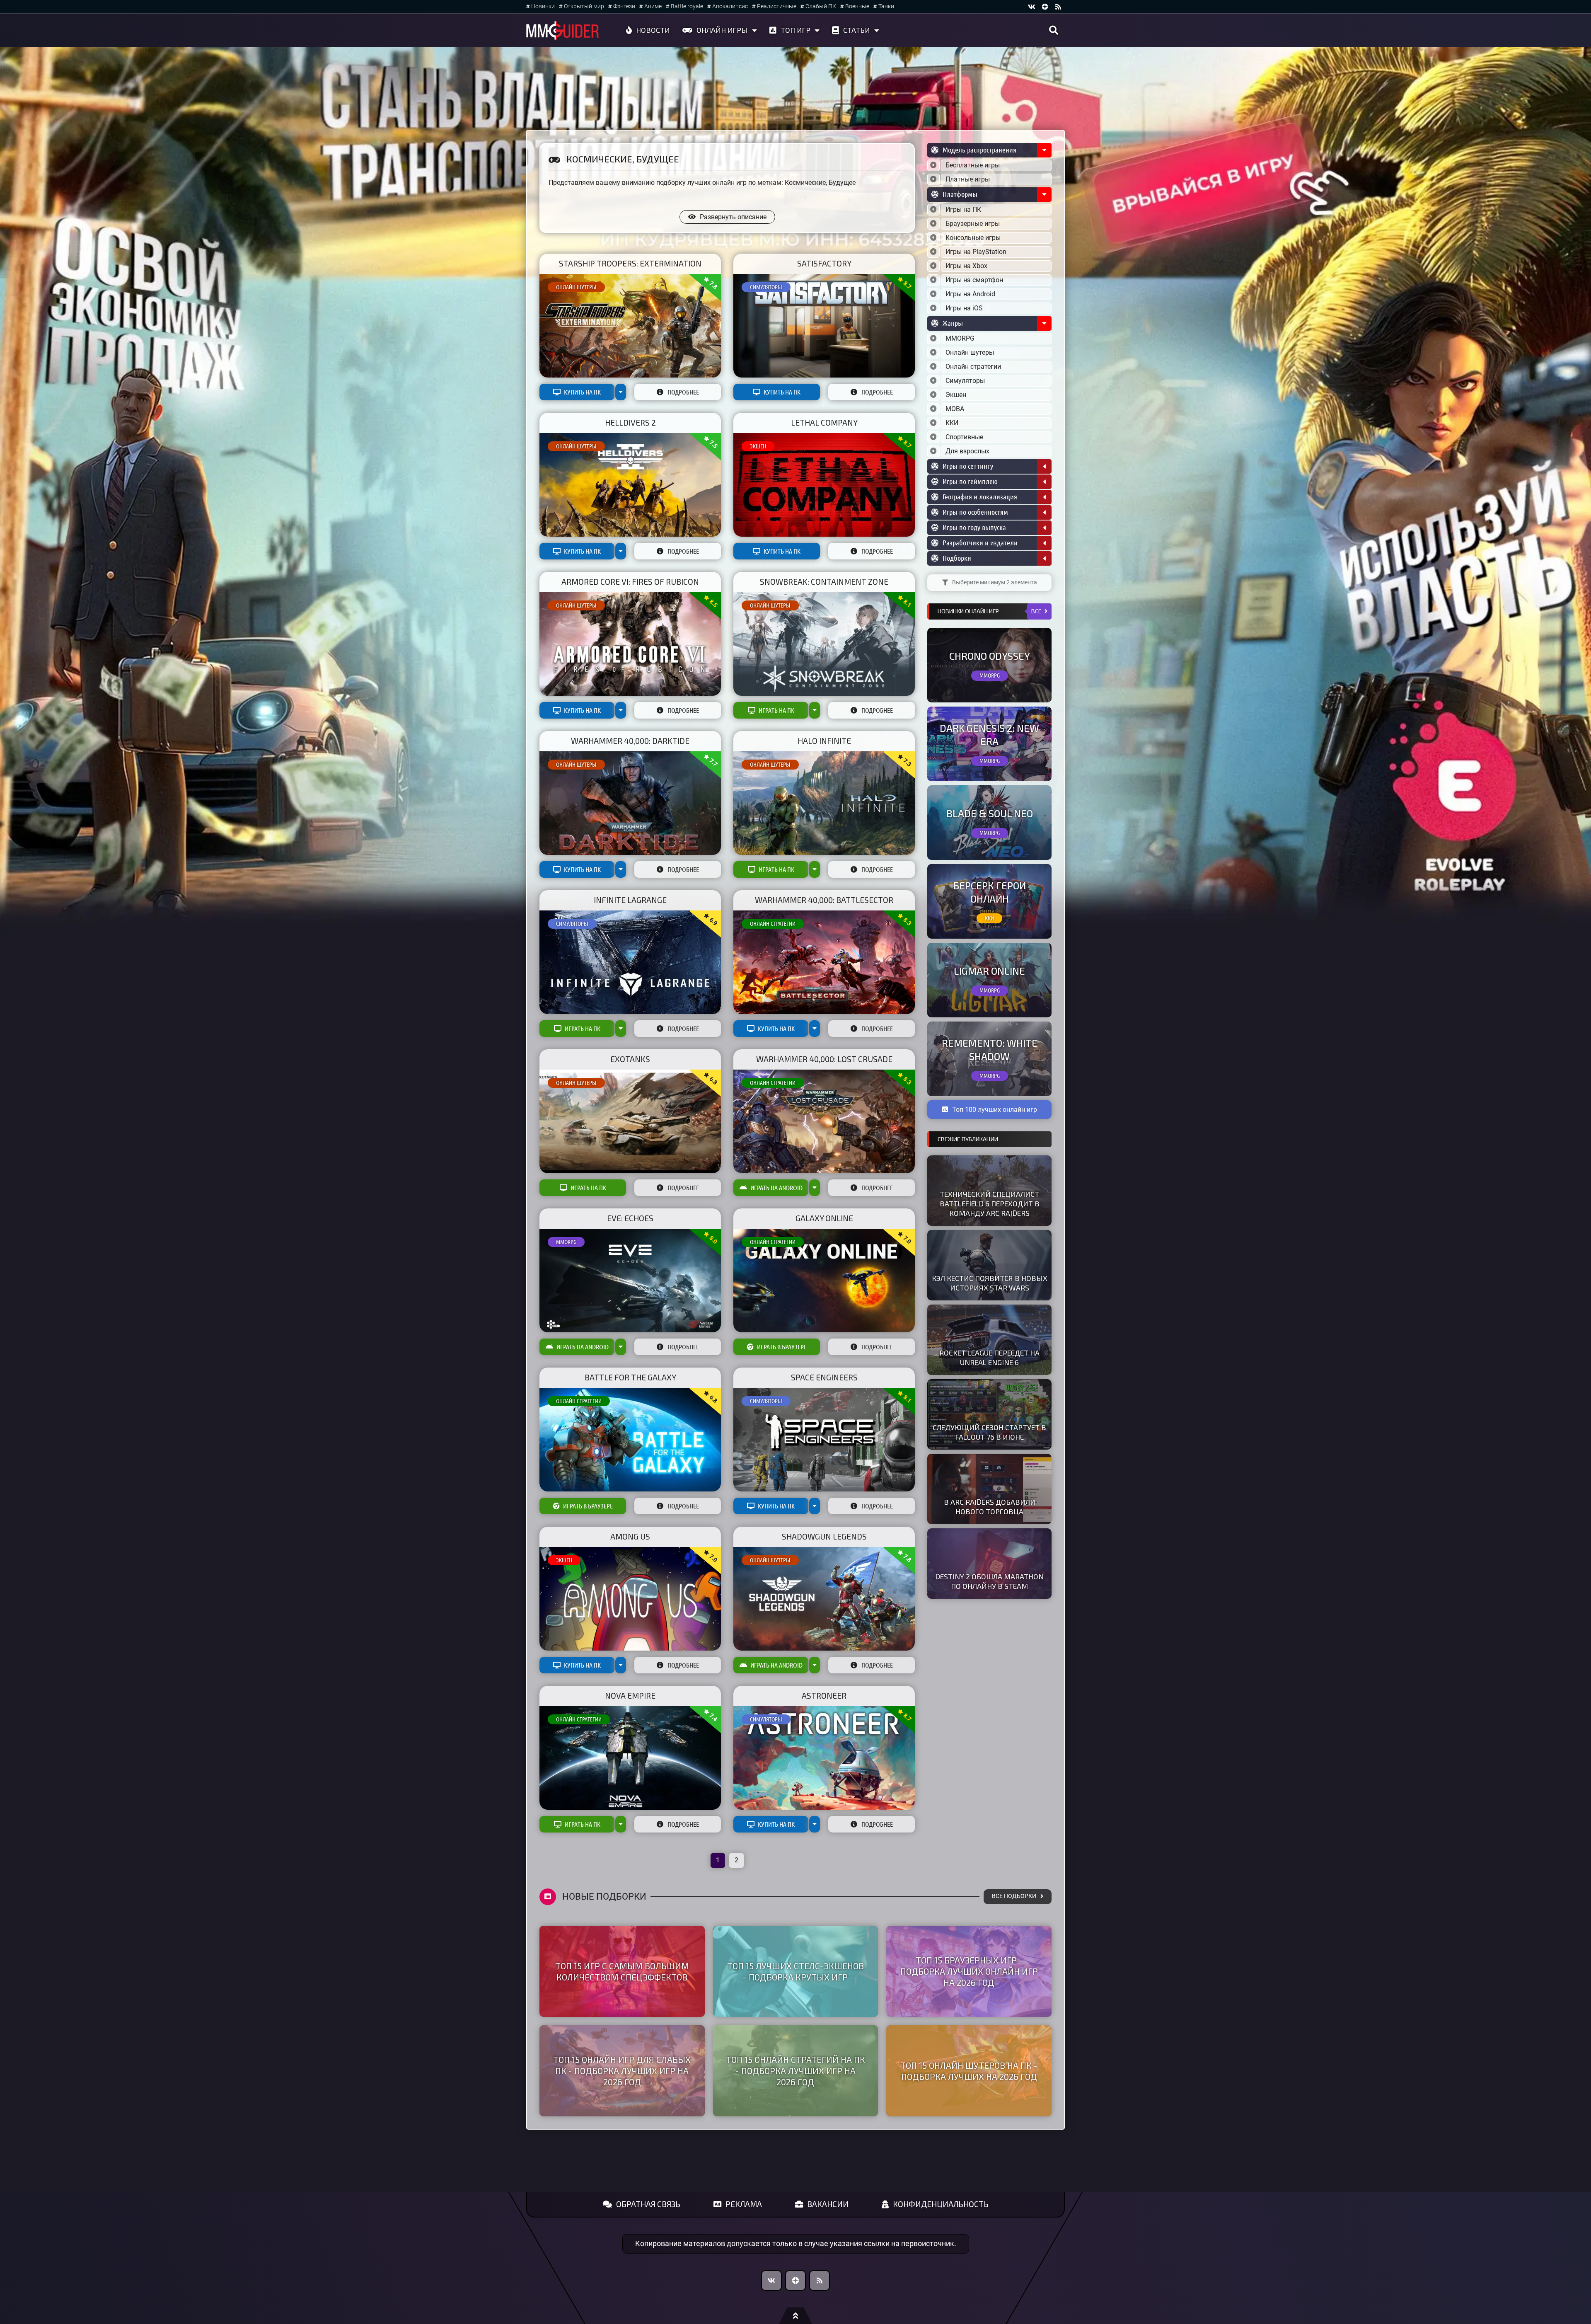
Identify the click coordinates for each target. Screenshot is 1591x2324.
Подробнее (683, 392)
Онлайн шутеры (576, 287)
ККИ (952, 423)
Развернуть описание (733, 217)
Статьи (857, 30)
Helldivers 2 (630, 422)
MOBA (955, 409)
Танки (886, 6)
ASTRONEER (824, 1696)
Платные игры (968, 179)
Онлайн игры (722, 30)
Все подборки (1014, 1896)
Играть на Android (776, 1188)
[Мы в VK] (1032, 7)
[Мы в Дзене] (795, 2280)
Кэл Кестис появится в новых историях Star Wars (990, 1283)
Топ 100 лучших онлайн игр (995, 1110)
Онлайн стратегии (773, 924)
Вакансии (828, 2204)
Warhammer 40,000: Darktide (630, 741)
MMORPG (566, 1242)
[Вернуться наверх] (795, 2316)
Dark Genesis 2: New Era (989, 734)
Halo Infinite (824, 741)
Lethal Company (824, 422)
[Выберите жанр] (933, 339)
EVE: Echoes (630, 1218)
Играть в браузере (782, 1347)
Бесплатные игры (973, 165)
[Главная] (563, 30)
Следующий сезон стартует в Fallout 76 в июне (989, 1432)
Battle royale (687, 6)
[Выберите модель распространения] (933, 165)
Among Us (630, 1536)
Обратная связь (648, 2204)
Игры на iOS (964, 308)
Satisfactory (824, 263)
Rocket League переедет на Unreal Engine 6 (989, 1357)
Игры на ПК (963, 209)
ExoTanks (630, 1059)
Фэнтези (624, 6)
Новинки (543, 6)
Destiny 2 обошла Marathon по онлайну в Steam (989, 1581)
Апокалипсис (730, 6)
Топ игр (795, 30)
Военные (857, 6)
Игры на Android (970, 294)
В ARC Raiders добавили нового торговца (990, 1507)
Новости (653, 30)
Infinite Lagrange (630, 900)
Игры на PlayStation (976, 252)
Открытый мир (584, 6)
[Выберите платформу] (933, 210)
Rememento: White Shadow (990, 1049)
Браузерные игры (973, 224)
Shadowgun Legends (824, 1536)
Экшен (758, 446)
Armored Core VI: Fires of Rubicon (630, 582)
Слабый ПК (821, 6)
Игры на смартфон (974, 280)
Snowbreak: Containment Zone (824, 582)
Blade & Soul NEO (990, 813)
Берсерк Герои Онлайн (990, 892)
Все (1036, 611)
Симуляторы (766, 287)
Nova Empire (630, 1696)
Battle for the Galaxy (630, 1377)
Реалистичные (777, 6)
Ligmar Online (989, 971)
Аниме (653, 6)
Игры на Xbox (966, 266)
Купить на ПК (582, 392)
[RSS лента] (1058, 7)
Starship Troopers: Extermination (630, 263)
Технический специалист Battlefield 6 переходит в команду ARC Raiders (990, 1203)
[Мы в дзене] (1045, 7)
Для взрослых (967, 451)
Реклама (744, 2204)
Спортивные (964, 437)
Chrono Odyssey (990, 656)
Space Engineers (824, 1377)
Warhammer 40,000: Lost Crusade (824, 1059)
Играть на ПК (776, 710)
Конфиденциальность (941, 2204)
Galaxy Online (824, 1218)
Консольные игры (973, 238)
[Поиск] (1054, 30)
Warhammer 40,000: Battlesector (824, 900)
